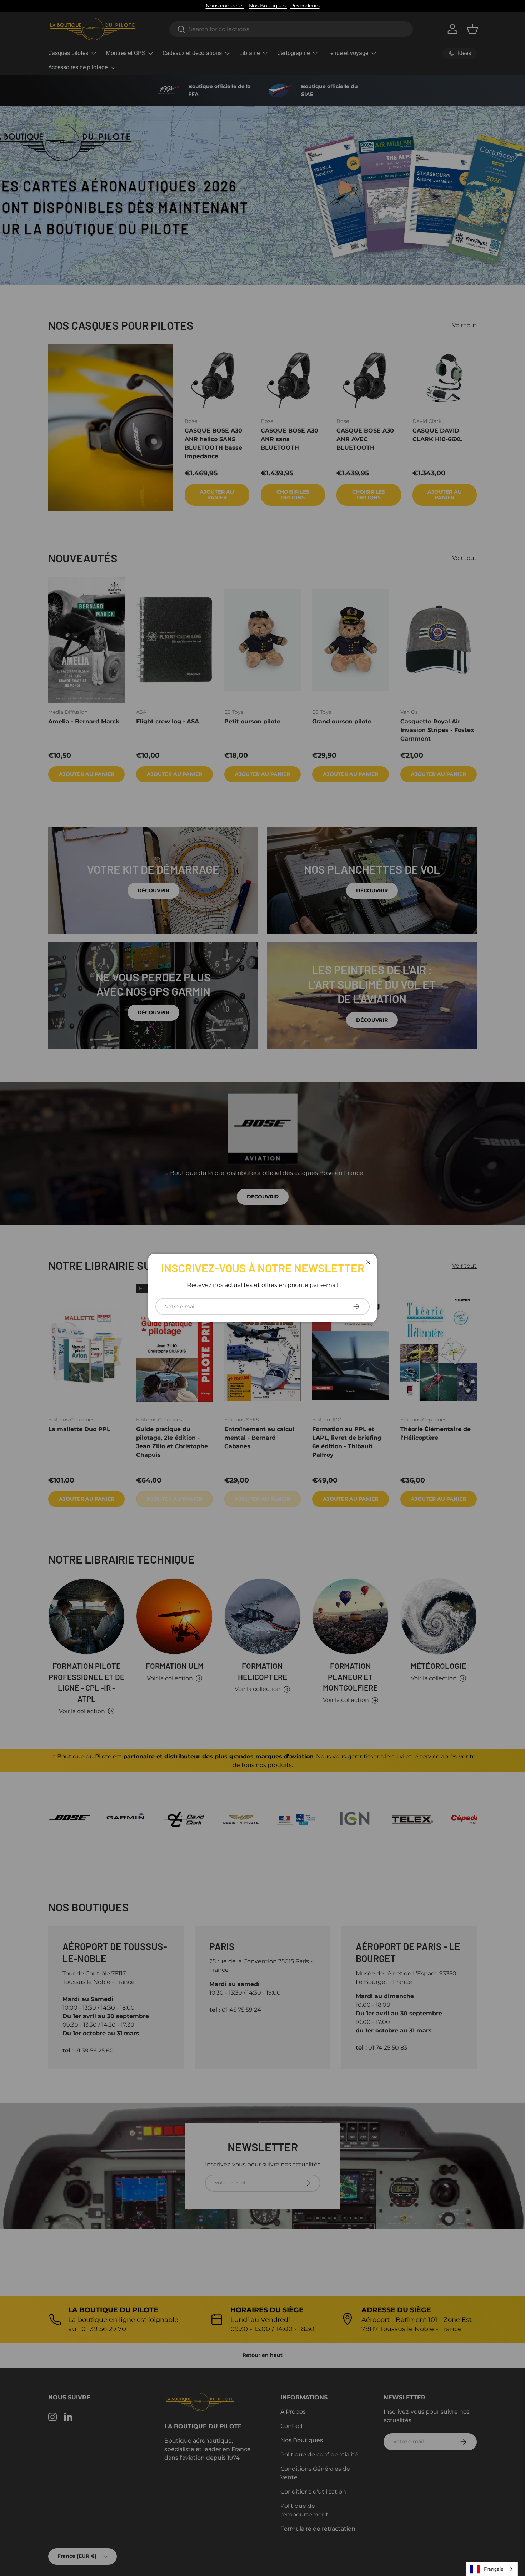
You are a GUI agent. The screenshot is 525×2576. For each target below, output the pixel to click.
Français (494, 2569)
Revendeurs (305, 6)
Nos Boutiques (268, 6)
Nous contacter (225, 6)
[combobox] (492, 2569)
